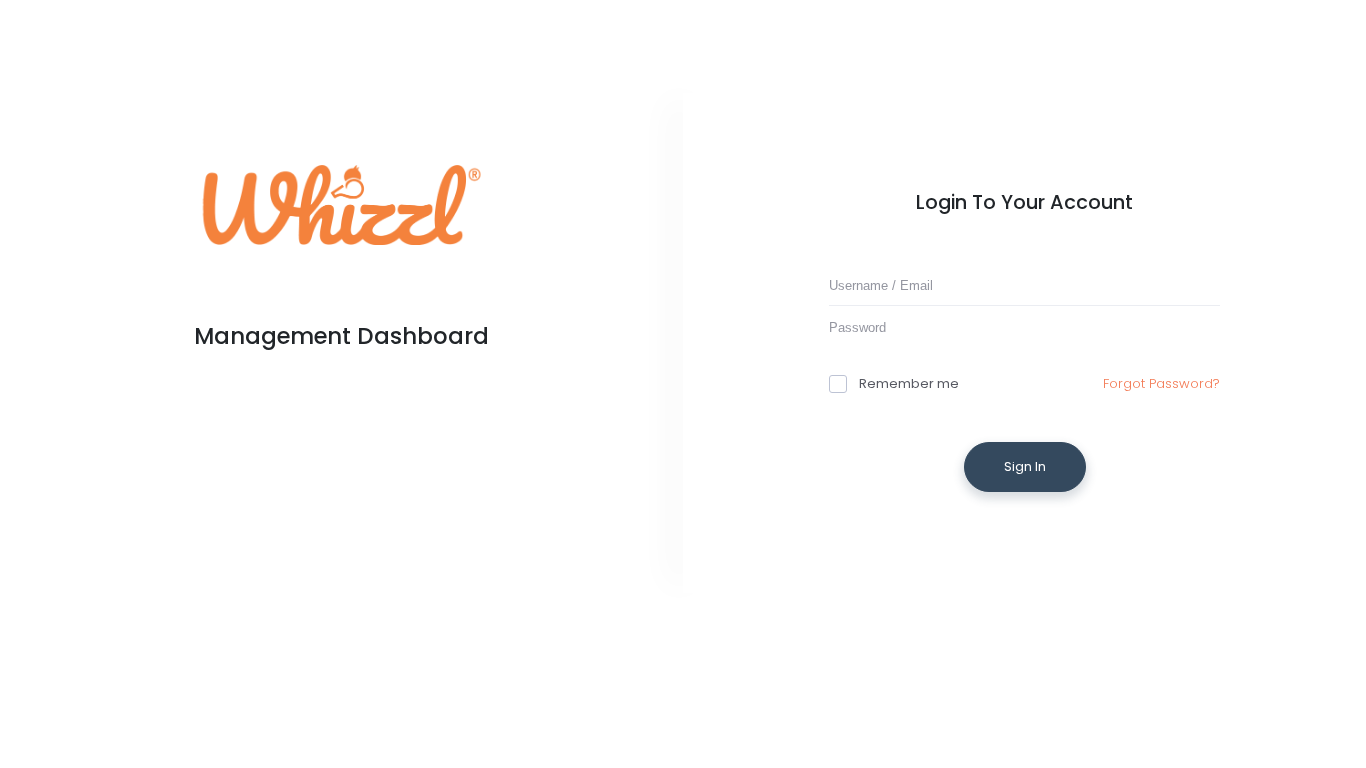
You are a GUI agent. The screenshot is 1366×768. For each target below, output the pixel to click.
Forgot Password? (1161, 383)
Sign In (1025, 466)
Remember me (909, 383)
